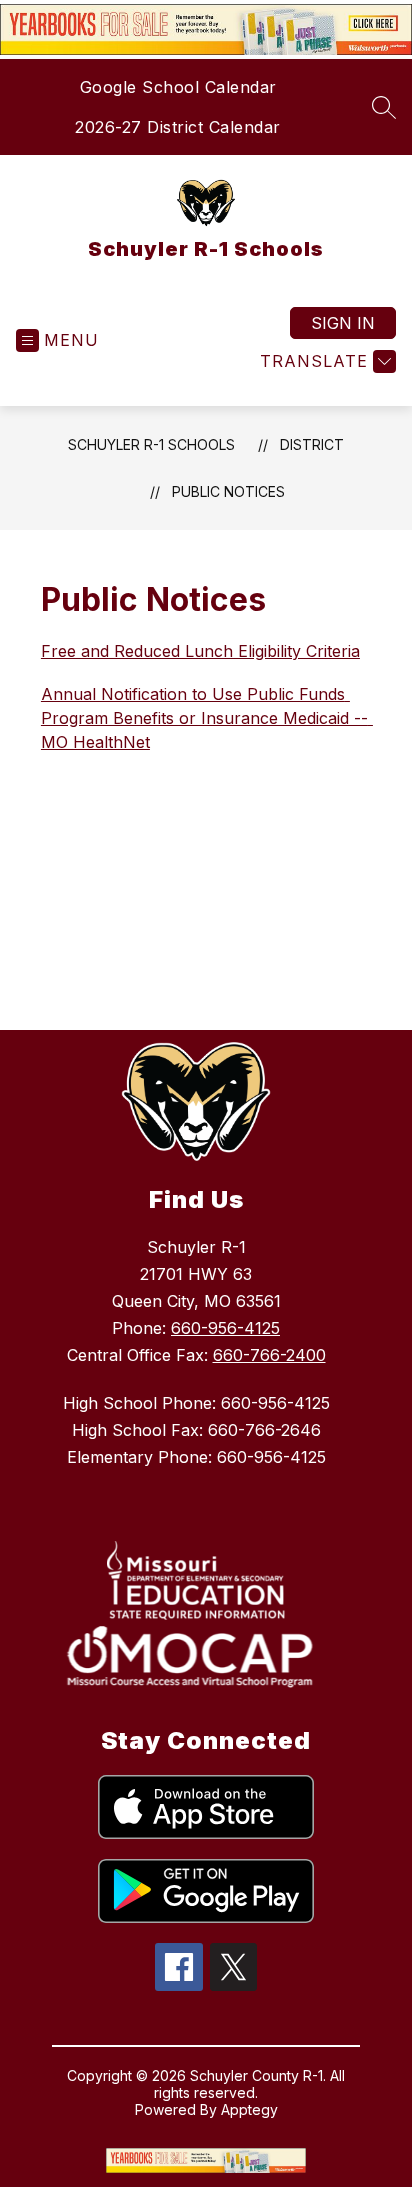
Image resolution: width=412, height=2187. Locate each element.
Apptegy (249, 2109)
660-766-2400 (269, 1355)
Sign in (343, 323)
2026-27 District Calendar (178, 127)
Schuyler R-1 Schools (151, 444)
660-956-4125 (225, 1328)
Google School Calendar (178, 87)
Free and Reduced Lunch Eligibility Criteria (200, 651)
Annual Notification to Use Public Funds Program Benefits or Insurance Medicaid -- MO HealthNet (207, 718)
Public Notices (228, 491)
